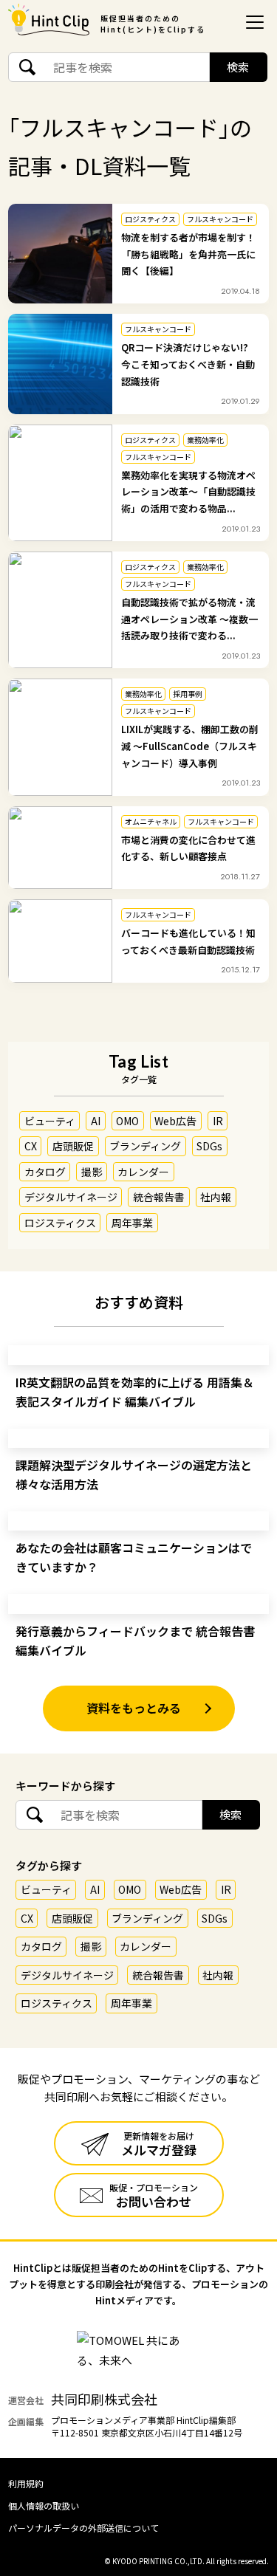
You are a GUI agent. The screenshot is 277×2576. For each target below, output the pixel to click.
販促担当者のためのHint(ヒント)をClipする (153, 24)
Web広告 (175, 1121)
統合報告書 (159, 1197)
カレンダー (143, 1172)
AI (96, 1121)
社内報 (216, 1197)
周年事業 (132, 1223)
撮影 (92, 1172)
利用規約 (26, 2483)
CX (31, 1146)
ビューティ (50, 1121)
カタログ (45, 1172)
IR (218, 1121)
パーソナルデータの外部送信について (83, 2528)
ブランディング (145, 1146)
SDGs (209, 1146)
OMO (127, 1121)
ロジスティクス (60, 1223)
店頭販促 (73, 1146)
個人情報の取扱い (44, 2505)
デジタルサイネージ (71, 1197)
